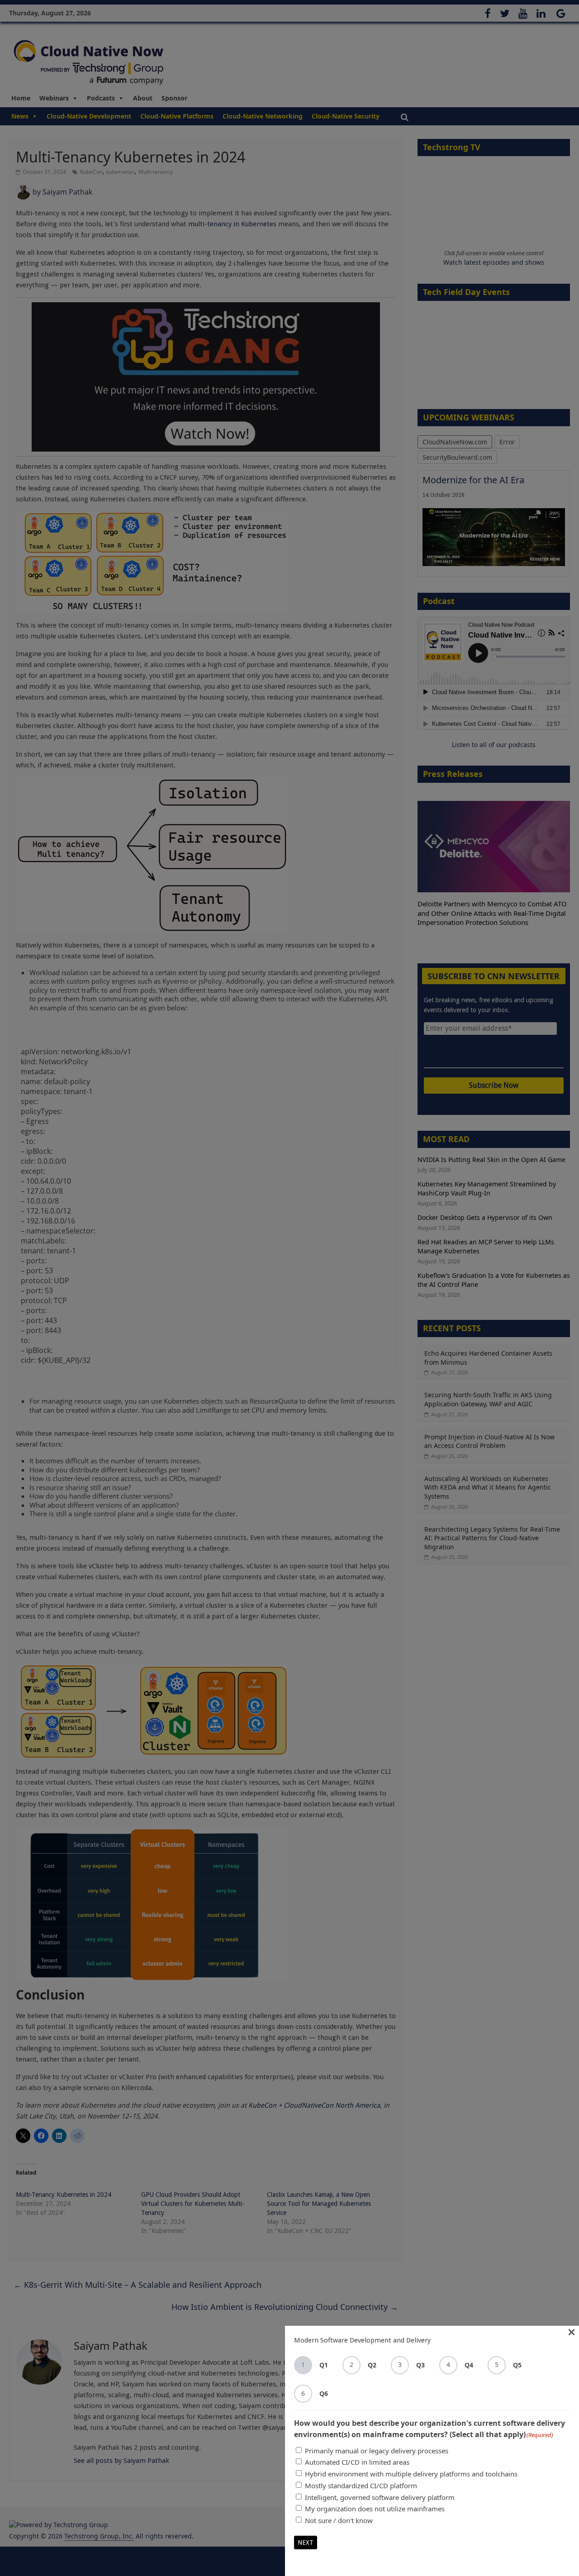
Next (306, 2543)
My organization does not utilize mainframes (375, 2509)
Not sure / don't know (339, 2520)
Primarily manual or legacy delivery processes (377, 2451)
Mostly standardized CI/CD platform (361, 2486)
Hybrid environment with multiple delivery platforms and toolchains (411, 2474)
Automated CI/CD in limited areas (357, 2462)
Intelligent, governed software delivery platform (380, 2497)
